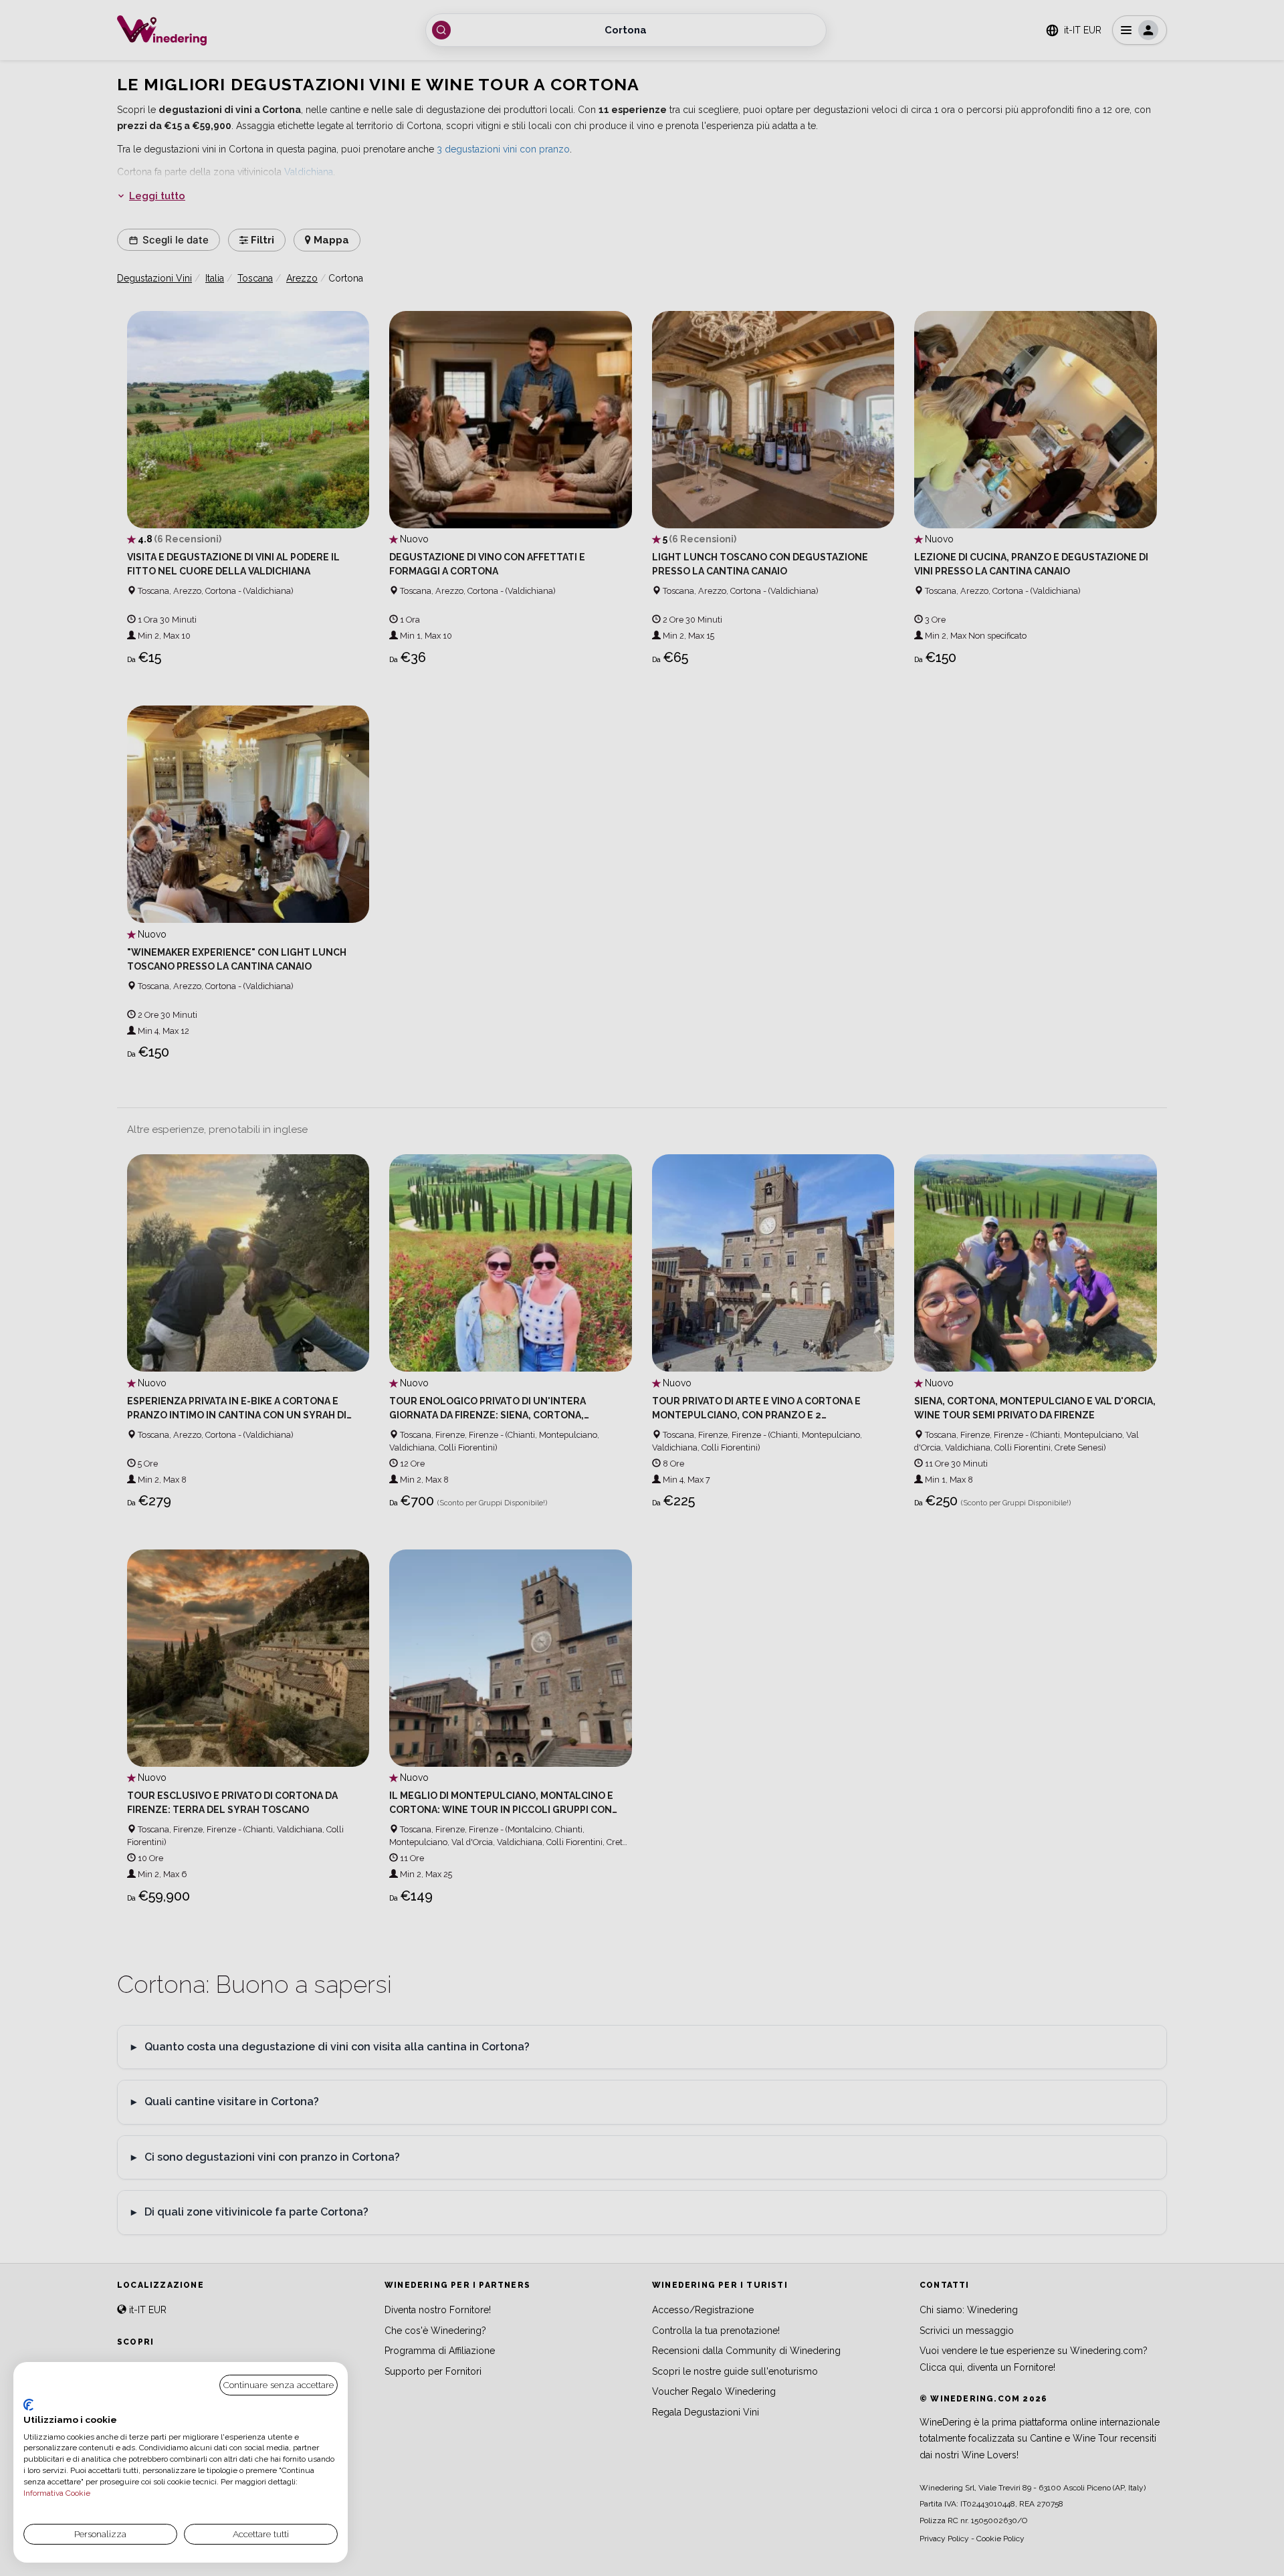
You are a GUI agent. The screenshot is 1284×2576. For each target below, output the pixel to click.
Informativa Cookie (57, 2493)
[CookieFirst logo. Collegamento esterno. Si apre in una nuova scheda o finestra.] (28, 2405)
